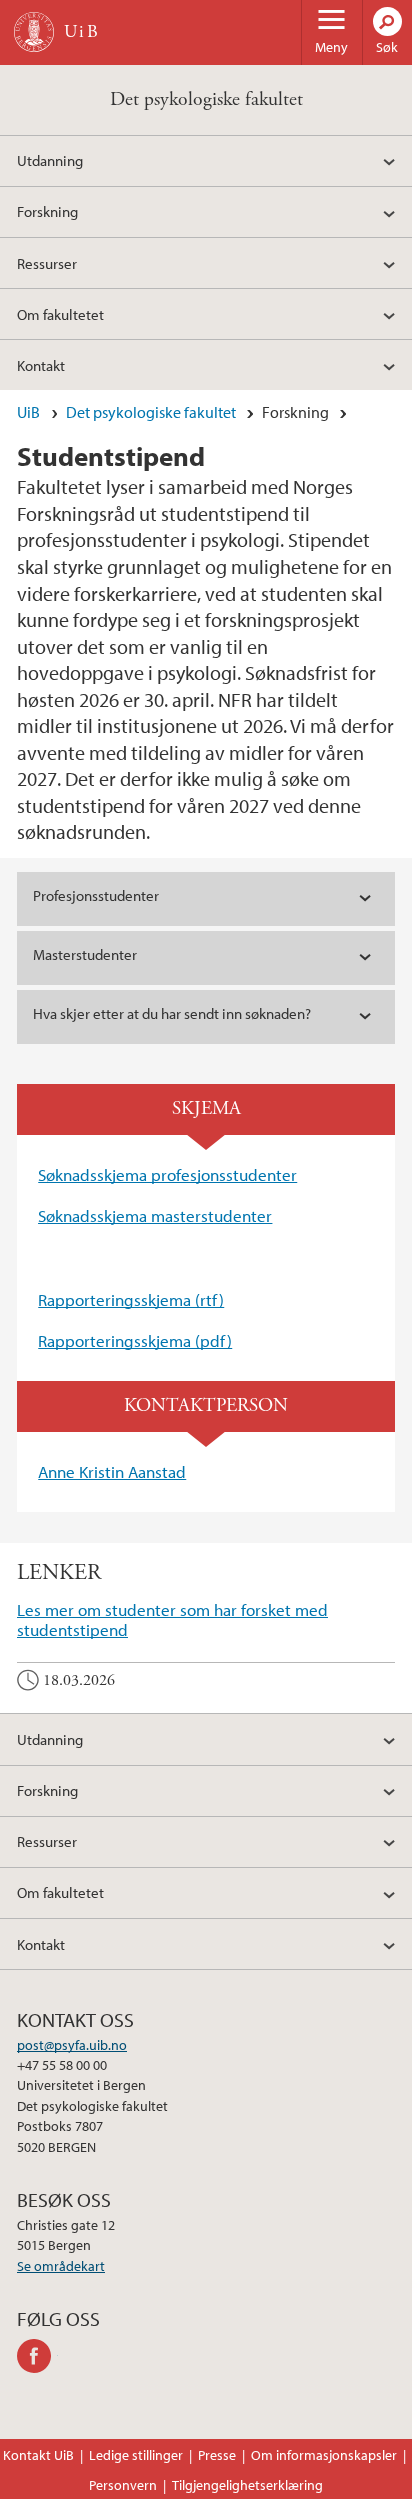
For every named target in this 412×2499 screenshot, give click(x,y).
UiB (28, 412)
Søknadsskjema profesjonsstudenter (167, 1174)
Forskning (47, 211)
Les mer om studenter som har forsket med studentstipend (172, 1619)
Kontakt (41, 365)
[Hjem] (34, 32)
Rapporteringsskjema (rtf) (131, 1299)
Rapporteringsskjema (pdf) (135, 1340)
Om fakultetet (60, 314)
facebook (37, 2356)
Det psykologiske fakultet (206, 99)
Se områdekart (61, 2266)
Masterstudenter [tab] (85, 954)
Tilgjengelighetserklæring (247, 2485)
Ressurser (47, 263)
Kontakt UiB (38, 2455)
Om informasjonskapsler (324, 2455)
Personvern (123, 2485)
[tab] (206, 899)
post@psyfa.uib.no (72, 2045)
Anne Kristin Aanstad (112, 1471)
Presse (217, 2455)
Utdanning (50, 160)
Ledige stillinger (136, 2455)
